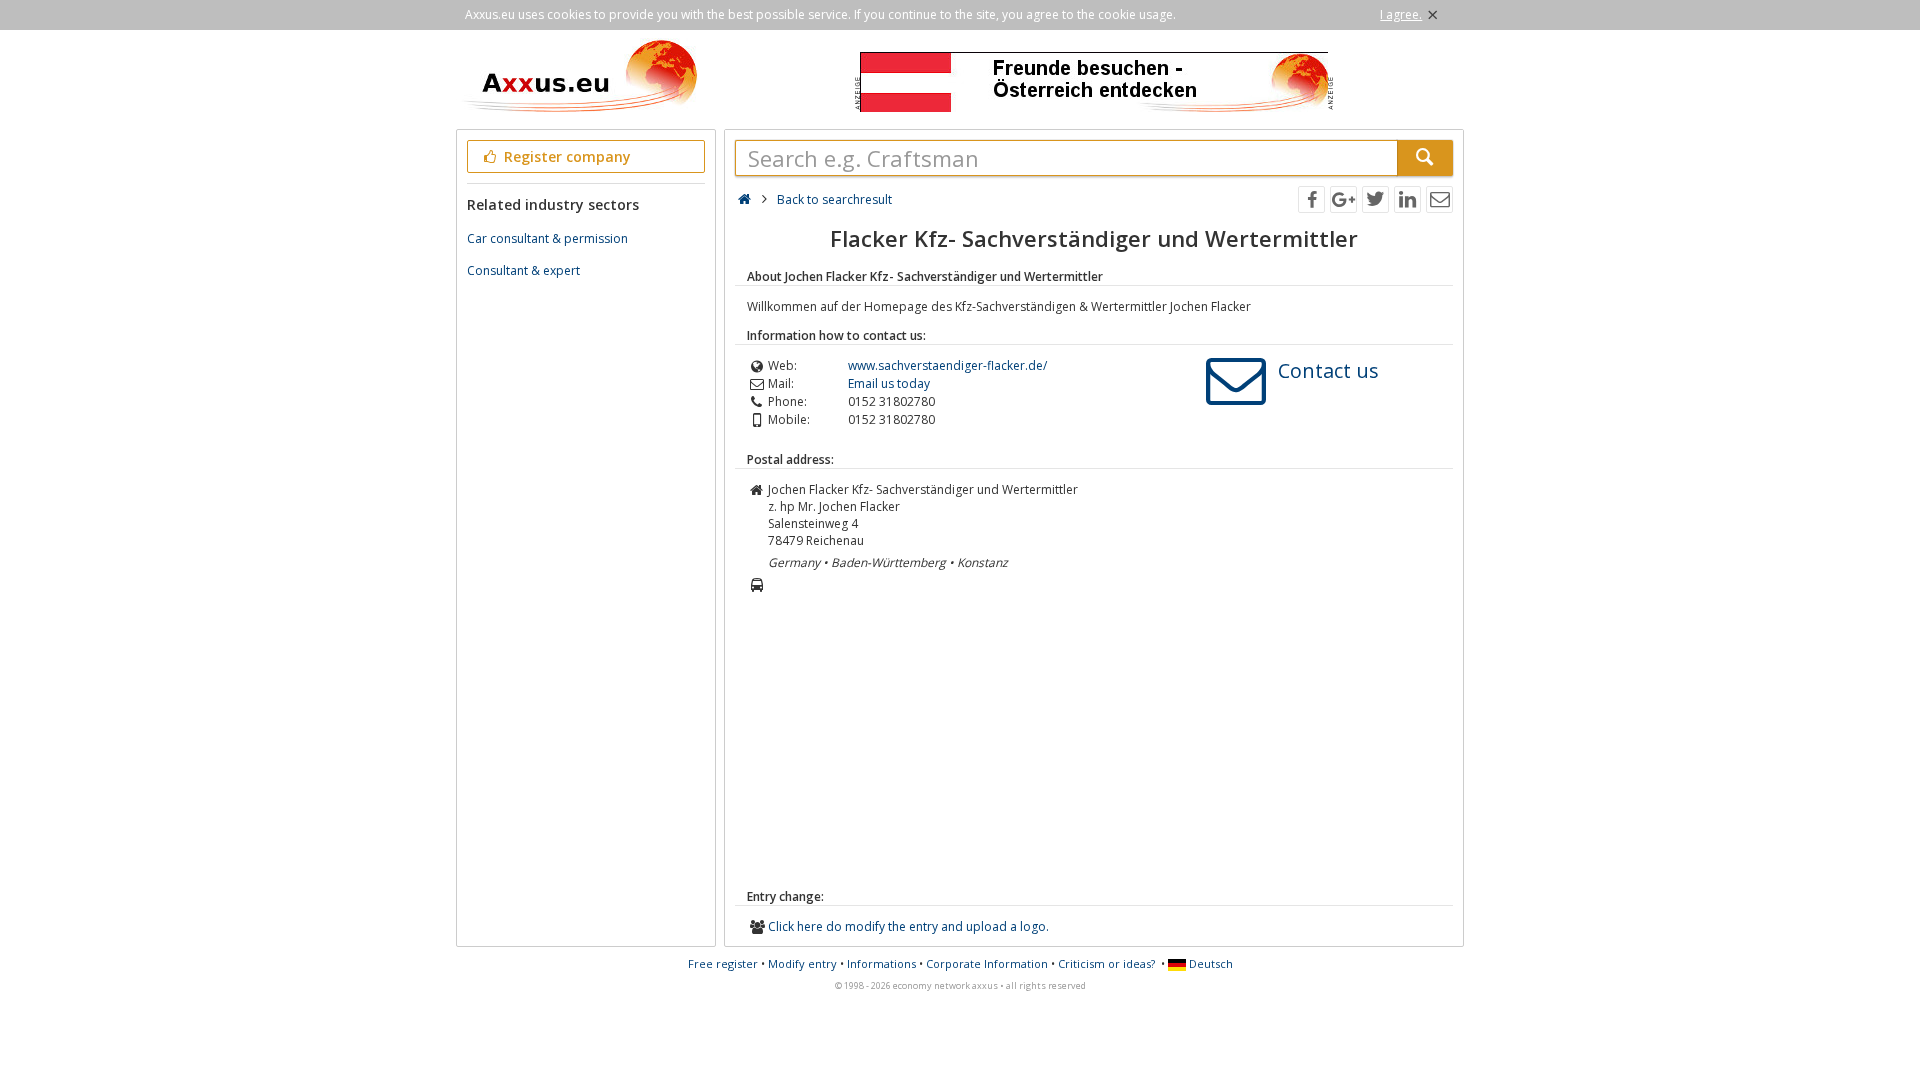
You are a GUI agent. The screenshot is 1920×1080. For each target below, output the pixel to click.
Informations (881, 963)
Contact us (1328, 370)
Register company (565, 156)
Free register (723, 963)
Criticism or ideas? (1106, 963)
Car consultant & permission (547, 238)
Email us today (889, 383)
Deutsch (1209, 963)
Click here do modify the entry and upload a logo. (908, 926)
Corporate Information (987, 963)
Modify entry (802, 963)
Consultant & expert (523, 270)
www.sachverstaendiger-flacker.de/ (947, 365)
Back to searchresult (834, 199)
